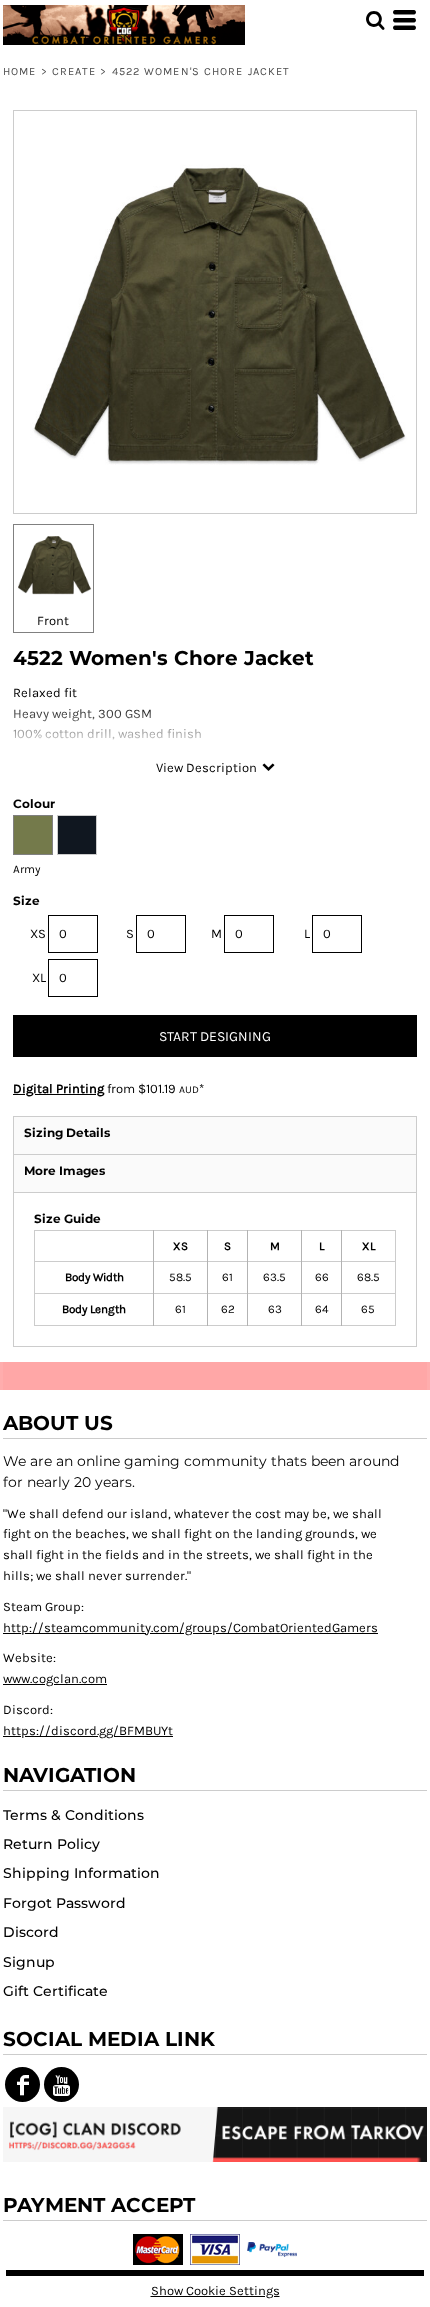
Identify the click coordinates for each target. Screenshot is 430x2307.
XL (39, 977)
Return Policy (51, 1844)
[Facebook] (22, 2084)
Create (74, 71)
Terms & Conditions (73, 1815)
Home (19, 71)
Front (53, 620)
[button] (375, 20)
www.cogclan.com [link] (55, 1678)
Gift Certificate (55, 1991)
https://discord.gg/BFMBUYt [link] (88, 1730)
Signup (29, 1962)
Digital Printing (58, 1088)
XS (38, 933)
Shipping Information (81, 1873)
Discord (31, 1932)
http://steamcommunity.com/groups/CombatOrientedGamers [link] (190, 1627)
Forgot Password (64, 1903)
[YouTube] (61, 2084)
